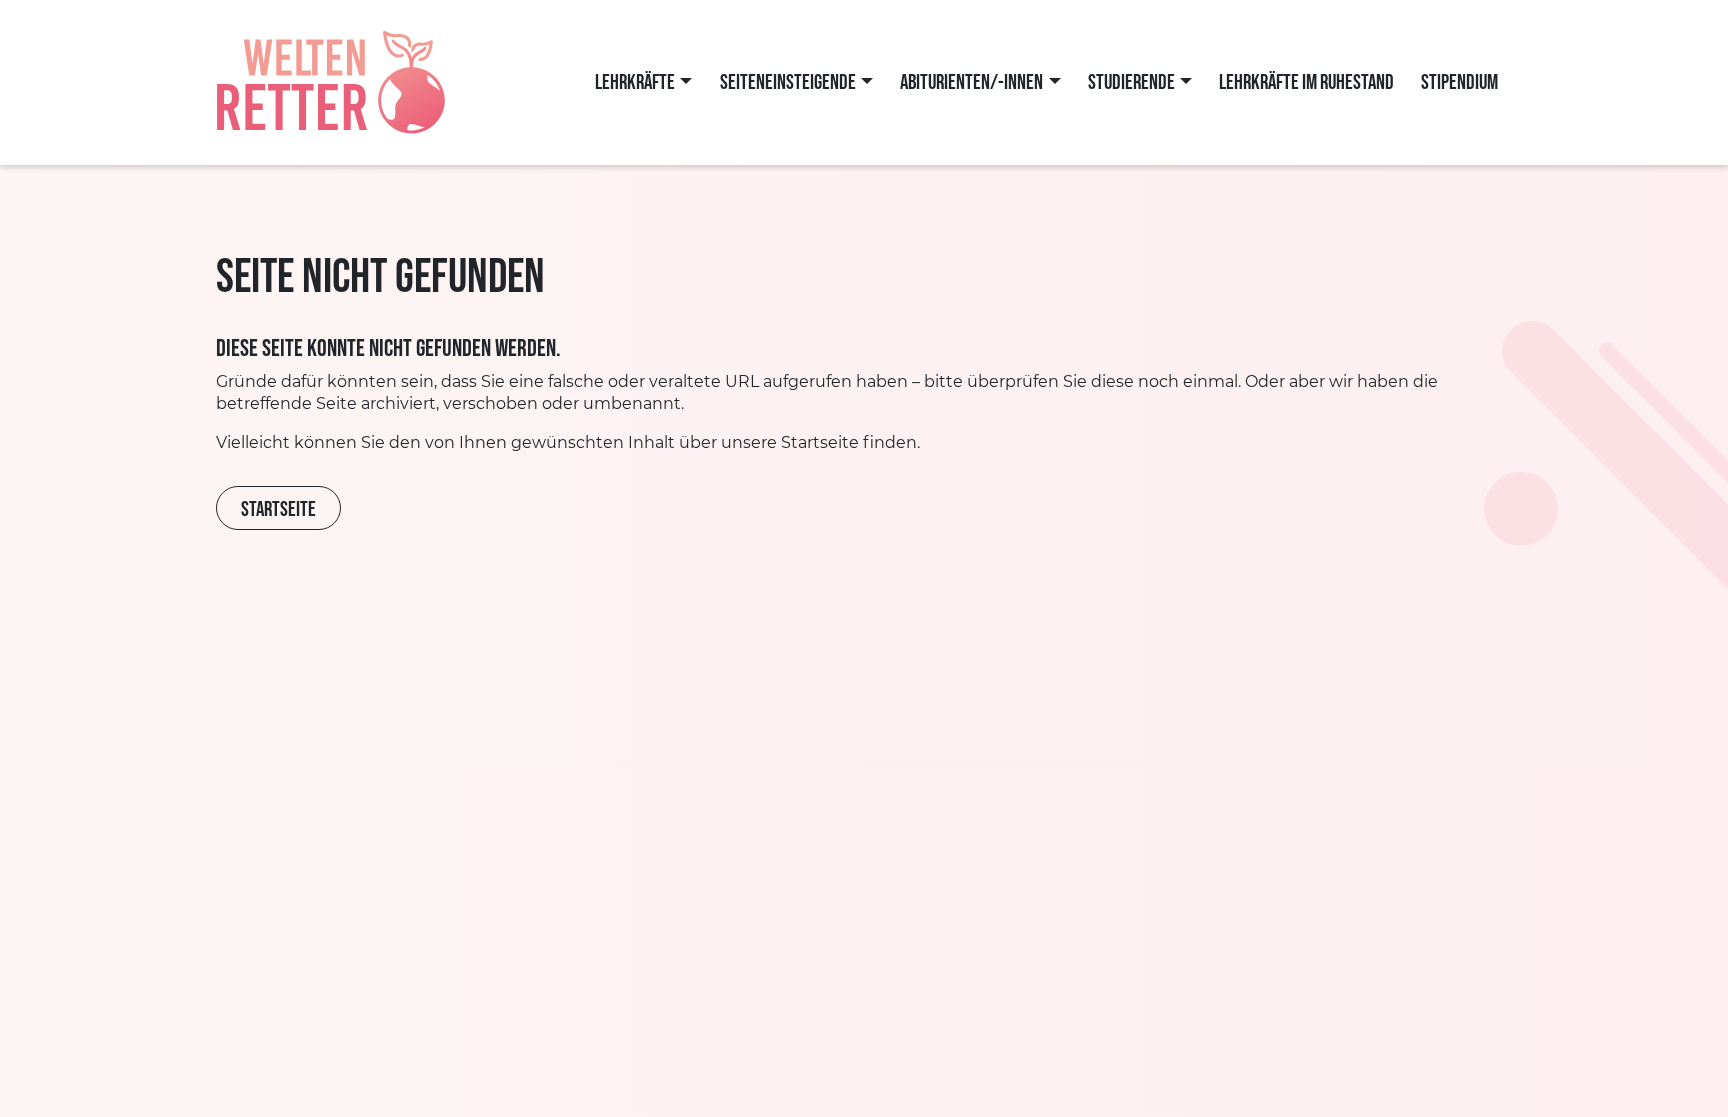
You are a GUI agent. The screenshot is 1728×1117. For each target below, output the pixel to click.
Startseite (278, 509)
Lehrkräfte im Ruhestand (1306, 82)
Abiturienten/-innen (971, 82)
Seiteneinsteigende (788, 82)
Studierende (1131, 82)
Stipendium (1459, 82)
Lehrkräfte (635, 82)
